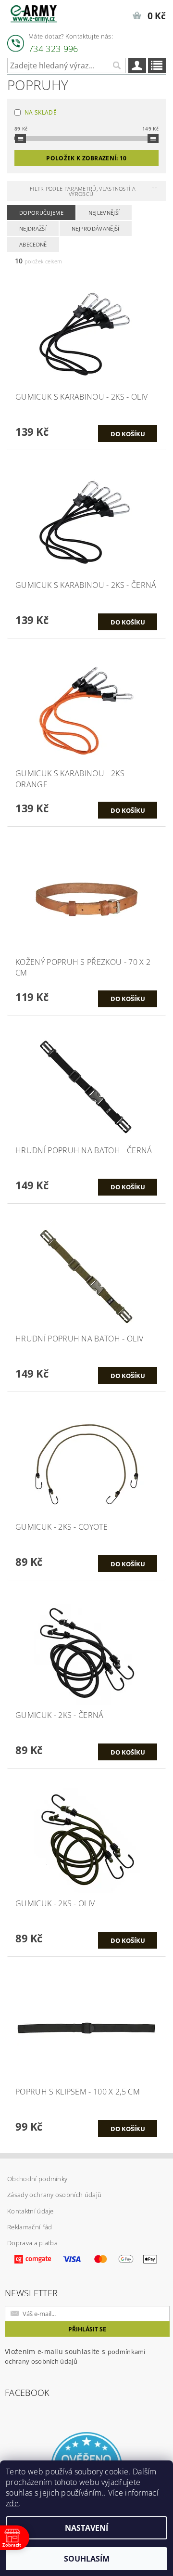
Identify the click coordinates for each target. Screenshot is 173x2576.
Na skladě (41, 112)
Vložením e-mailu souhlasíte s (75, 2356)
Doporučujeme (41, 213)
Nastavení (86, 2528)
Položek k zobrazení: (86, 158)
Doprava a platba (32, 2243)
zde (12, 2503)
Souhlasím (87, 2559)
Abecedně (33, 244)
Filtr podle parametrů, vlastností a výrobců (83, 191)
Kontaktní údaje (31, 2211)
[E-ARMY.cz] (34, 13)
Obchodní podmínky (37, 2179)
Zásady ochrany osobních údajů (54, 2195)
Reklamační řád (30, 2227)
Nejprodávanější (96, 228)
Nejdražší (33, 228)
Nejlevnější (104, 213)
